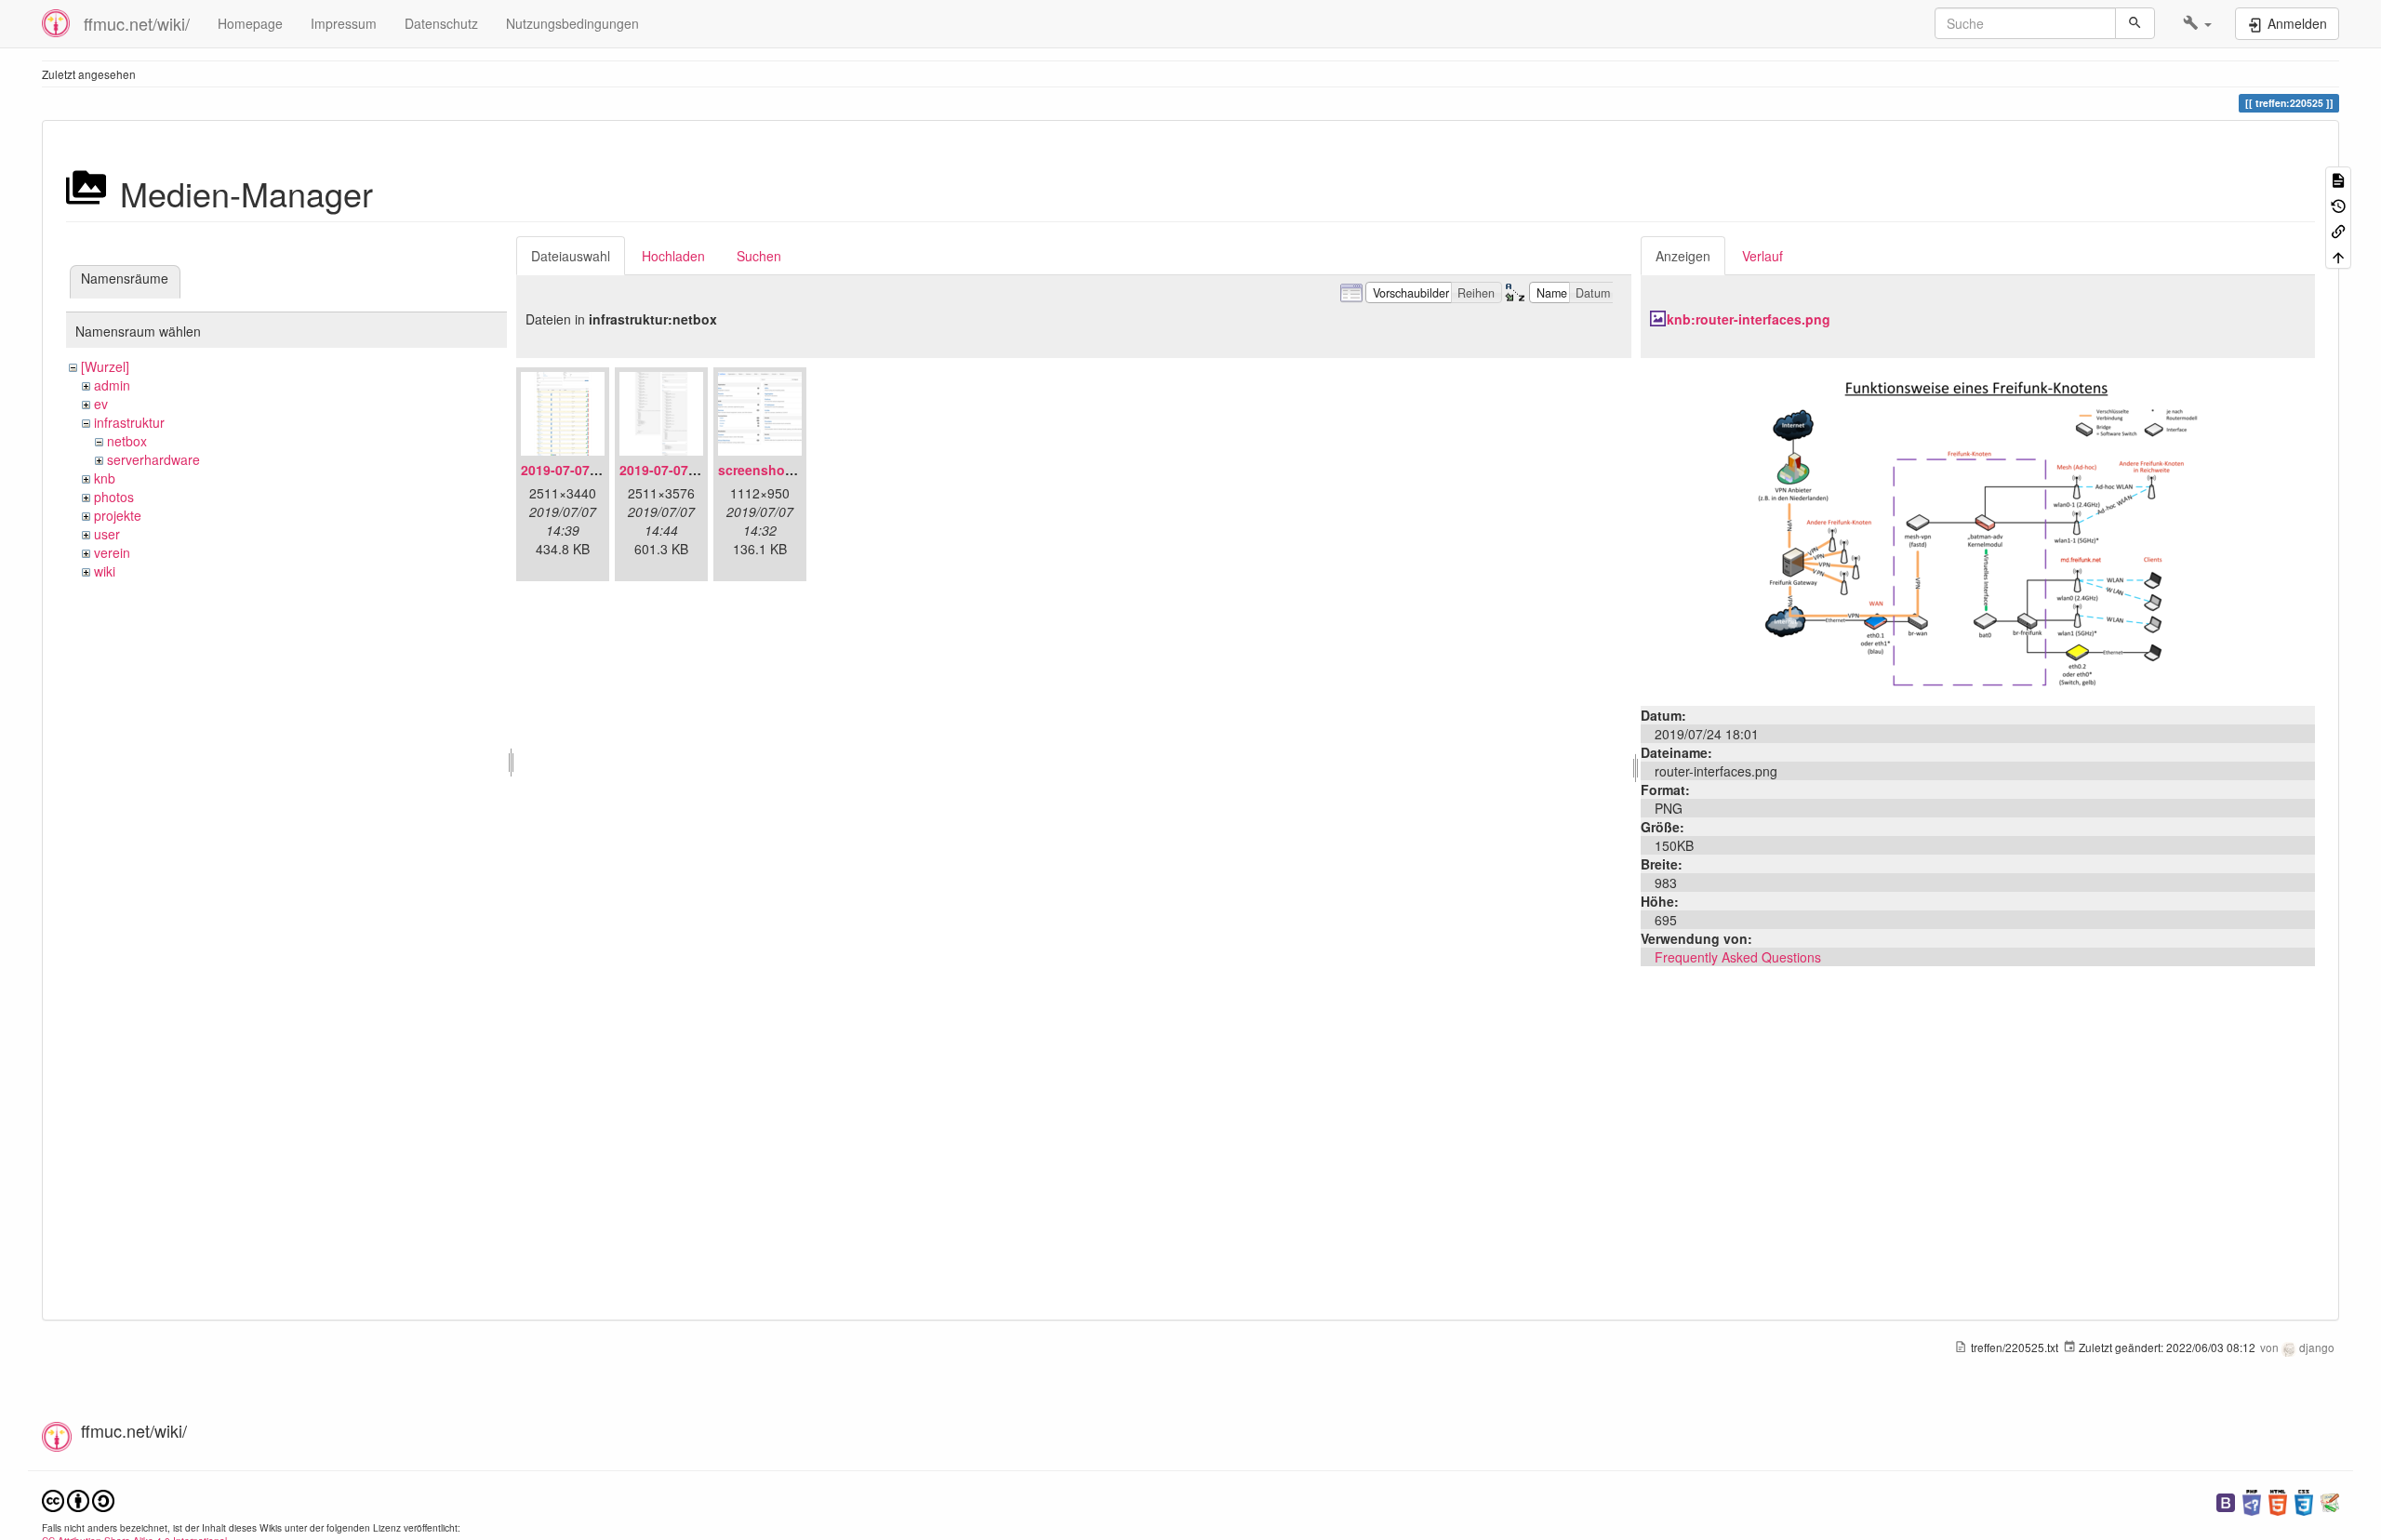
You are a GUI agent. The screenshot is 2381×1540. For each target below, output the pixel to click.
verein (112, 552)
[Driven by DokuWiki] (2330, 1500)
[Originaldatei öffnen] (1977, 530)
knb (105, 478)
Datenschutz (441, 23)
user (107, 534)
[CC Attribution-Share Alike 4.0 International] (78, 1499)
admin (112, 385)
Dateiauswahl (571, 256)
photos (114, 497)
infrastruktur (129, 422)
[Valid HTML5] (2278, 1500)
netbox (127, 441)
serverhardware (153, 459)
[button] (2197, 23)
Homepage (250, 23)
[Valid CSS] (2304, 1500)
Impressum (344, 23)
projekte (118, 515)
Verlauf (1762, 256)
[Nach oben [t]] (2338, 255)
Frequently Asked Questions (1738, 957)
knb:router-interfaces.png (1749, 319)
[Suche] (2135, 23)
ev (101, 404)
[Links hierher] (2338, 230)
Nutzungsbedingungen (572, 23)
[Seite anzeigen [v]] (2338, 179)
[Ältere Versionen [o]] (2338, 204)
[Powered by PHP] (2252, 1500)
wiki (105, 571)
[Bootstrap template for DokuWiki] (2226, 1500)
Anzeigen (1683, 256)
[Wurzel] (105, 366)
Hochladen (673, 256)
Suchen (759, 256)
